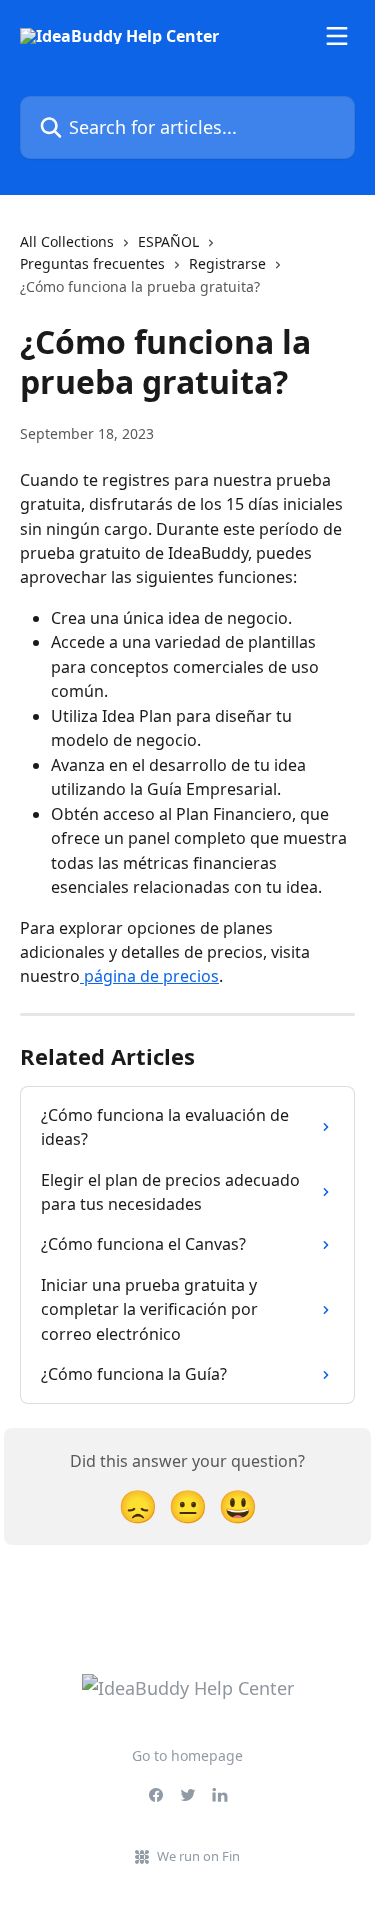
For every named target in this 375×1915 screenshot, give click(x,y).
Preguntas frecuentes (92, 263)
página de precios (149, 976)
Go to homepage (187, 1755)
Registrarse (227, 263)
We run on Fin (198, 1856)
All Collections (67, 241)
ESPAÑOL (168, 241)
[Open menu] (337, 36)
